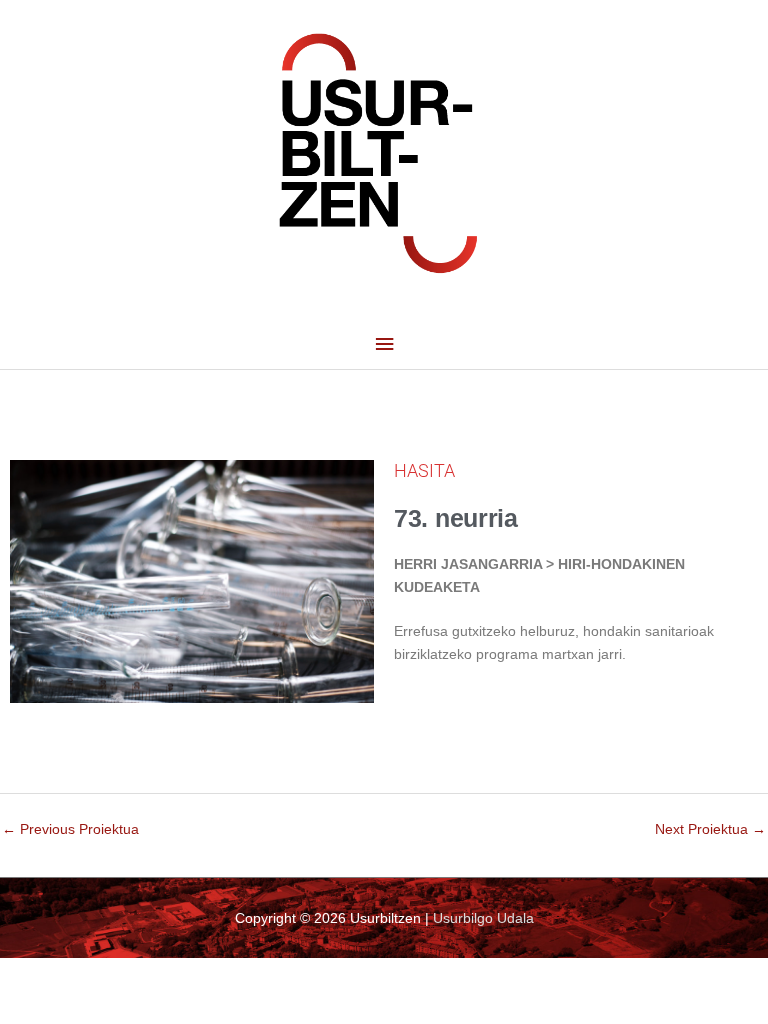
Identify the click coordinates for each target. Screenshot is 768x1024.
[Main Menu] (384, 344)
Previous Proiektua (70, 829)
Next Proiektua (710, 829)
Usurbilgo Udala (483, 918)
